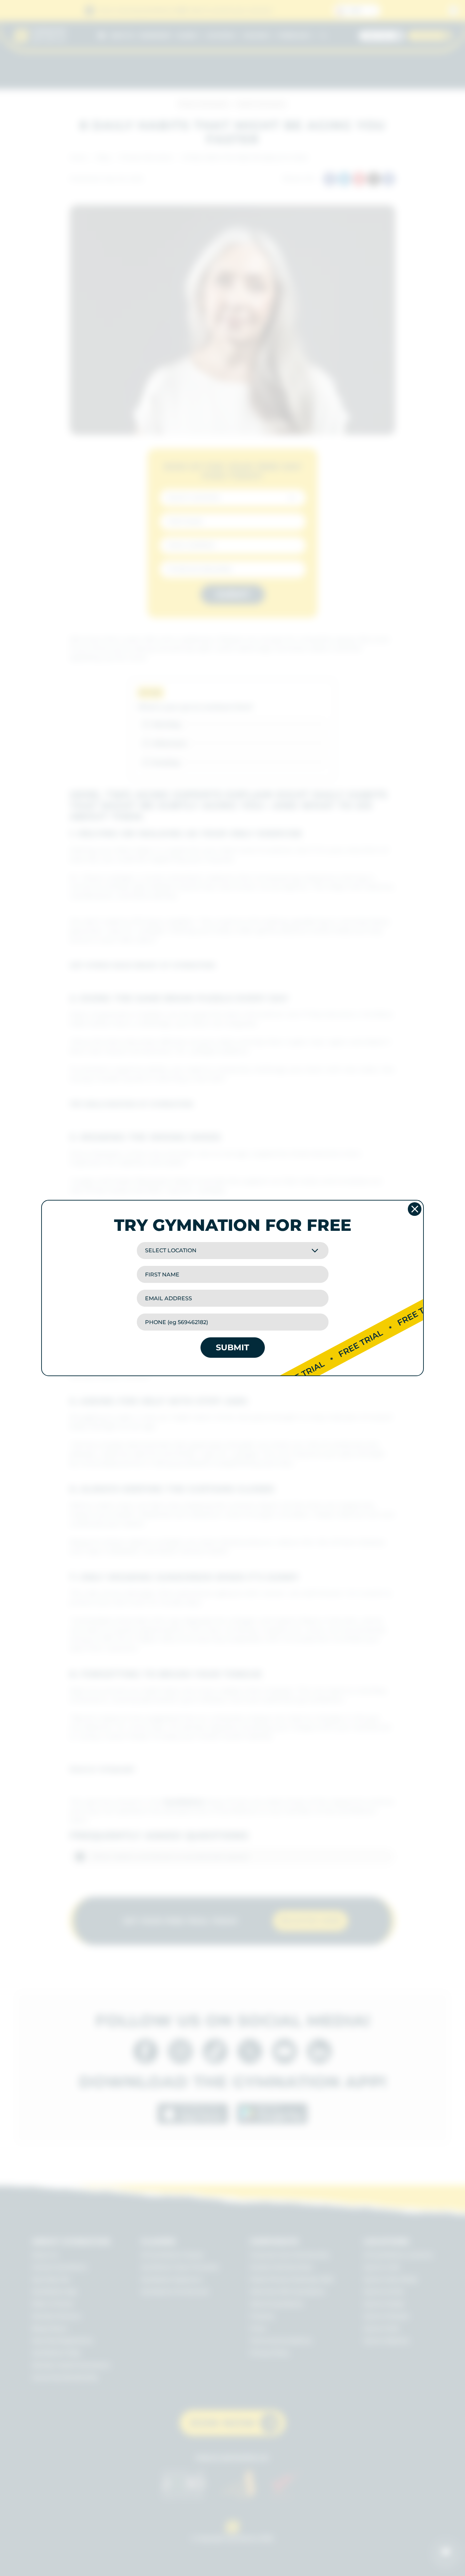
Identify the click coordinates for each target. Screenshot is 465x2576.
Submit (233, 1347)
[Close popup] (415, 1209)
